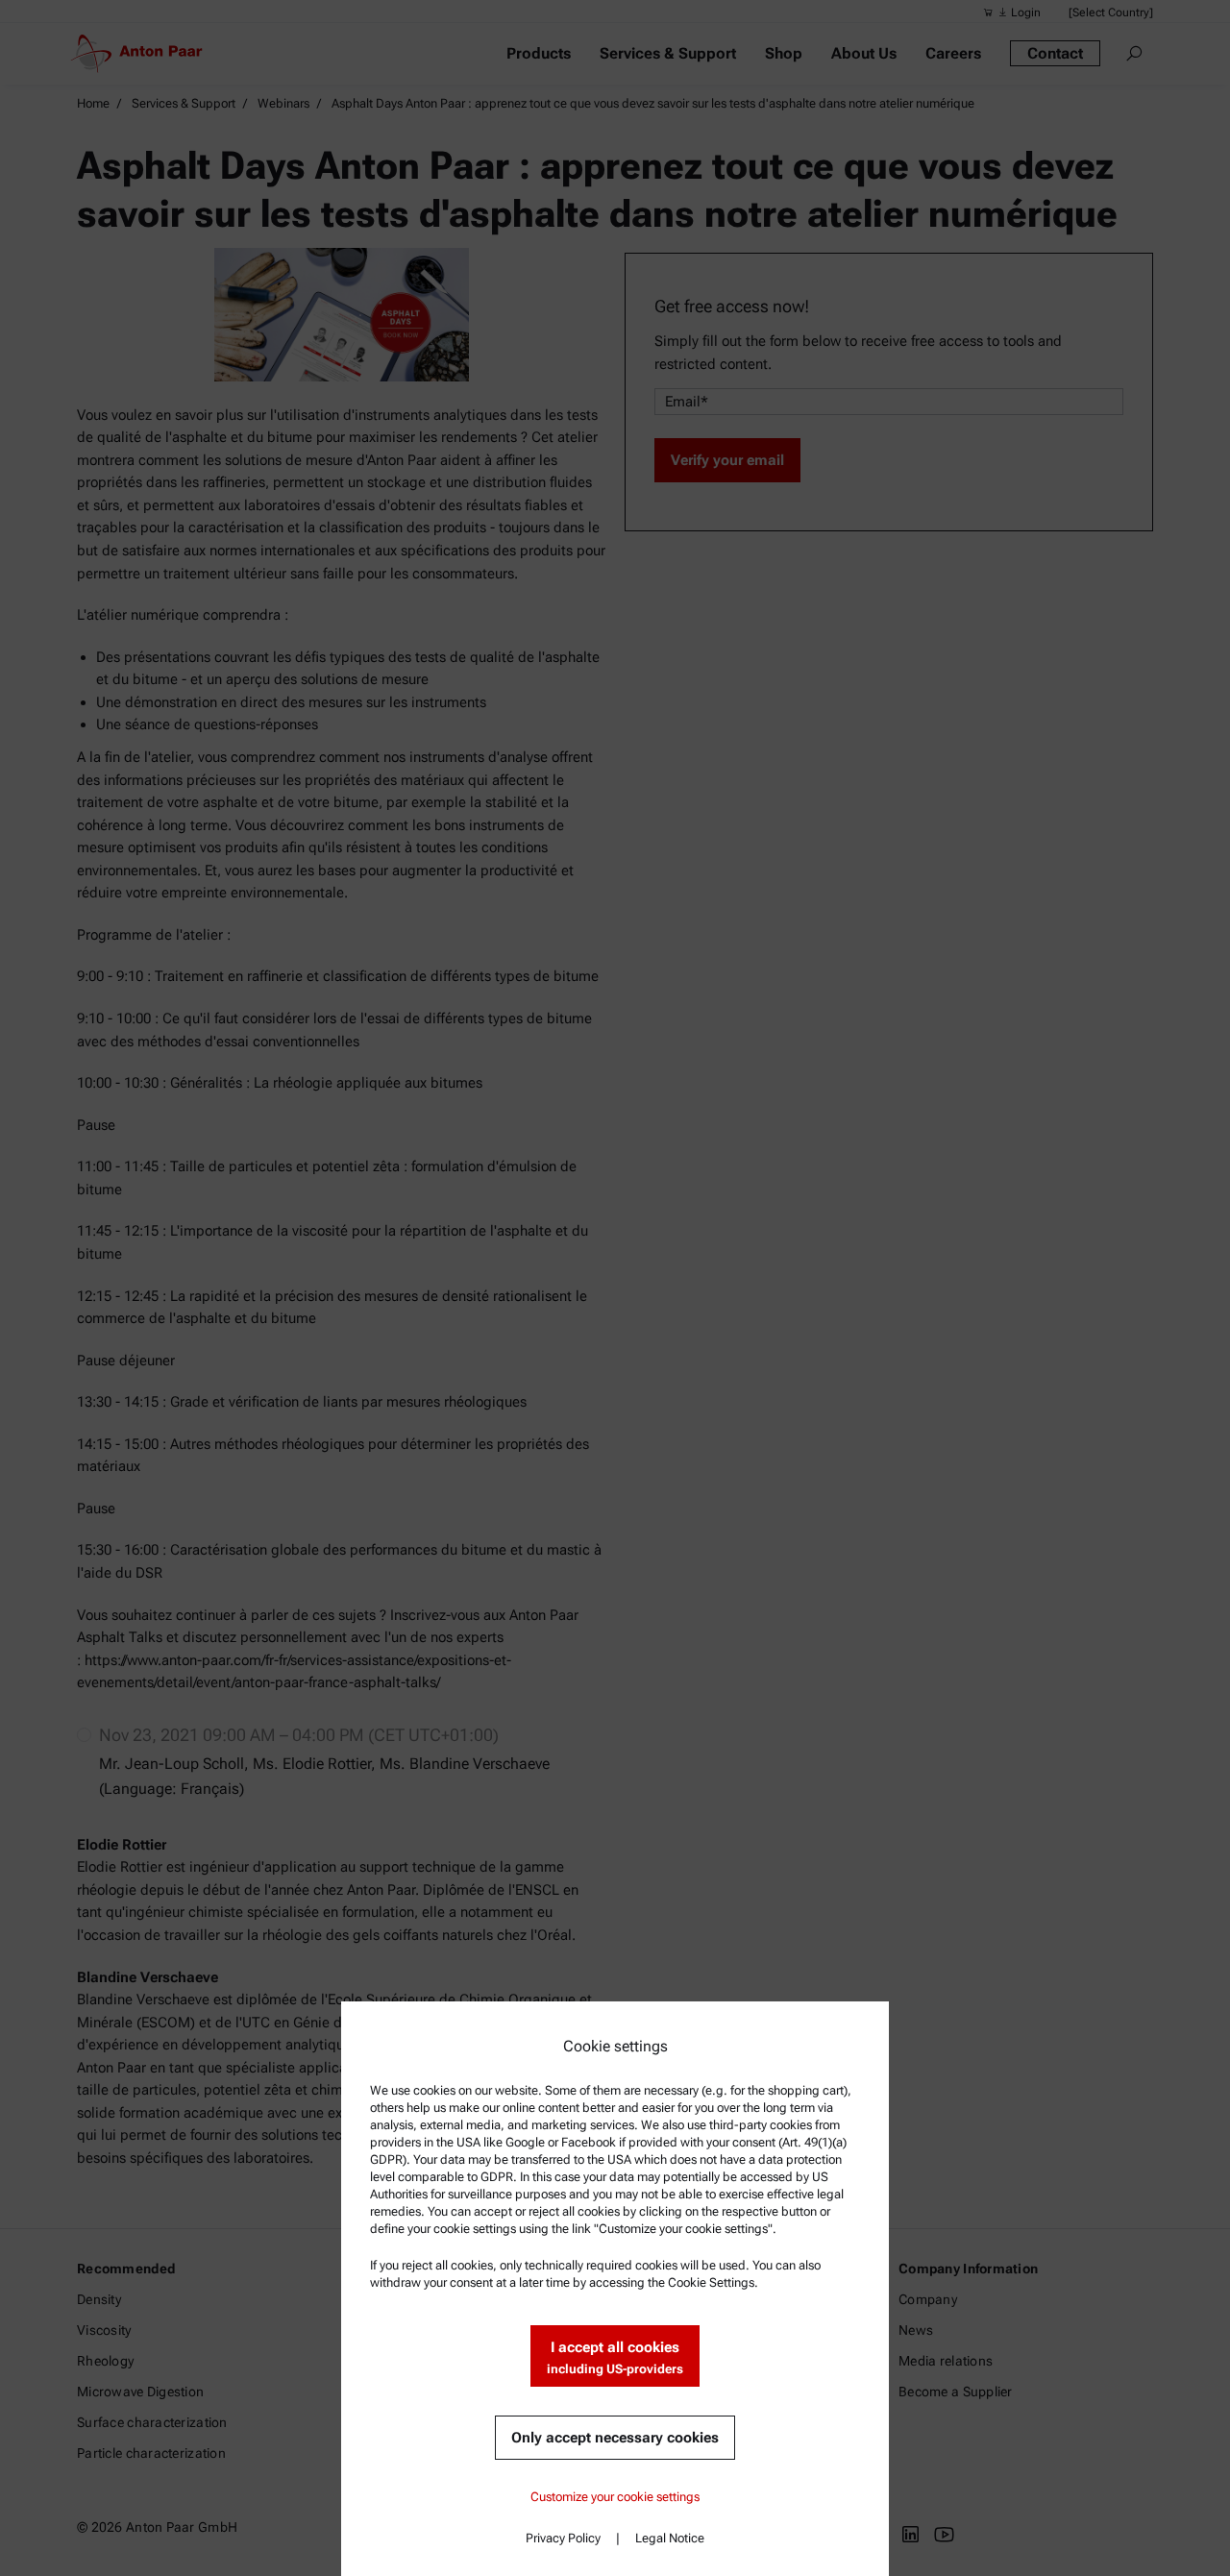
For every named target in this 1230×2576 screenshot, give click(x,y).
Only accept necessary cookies (615, 2438)
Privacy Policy (563, 2538)
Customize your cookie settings (615, 2497)
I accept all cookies (615, 2357)
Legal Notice (670, 2538)
